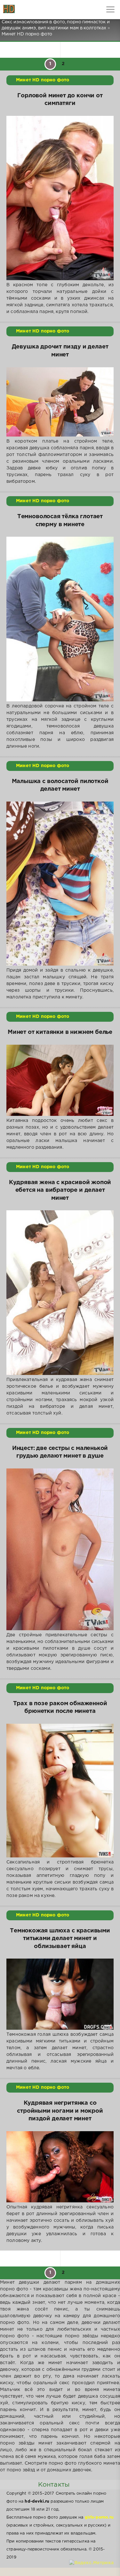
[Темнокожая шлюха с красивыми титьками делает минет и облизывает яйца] (60, 1994)
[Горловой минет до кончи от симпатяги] (60, 198)
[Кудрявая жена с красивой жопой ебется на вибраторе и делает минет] (60, 1292)
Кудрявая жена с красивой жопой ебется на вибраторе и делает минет (60, 1190)
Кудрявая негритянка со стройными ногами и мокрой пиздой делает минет (60, 2111)
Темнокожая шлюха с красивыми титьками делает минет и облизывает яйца (60, 1939)
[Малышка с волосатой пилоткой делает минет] (60, 884)
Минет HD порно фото (43, 80)
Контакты (54, 2485)
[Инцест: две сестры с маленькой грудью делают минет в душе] (60, 1549)
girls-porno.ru (99, 2517)
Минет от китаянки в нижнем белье (60, 1032)
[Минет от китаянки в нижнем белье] (60, 1080)
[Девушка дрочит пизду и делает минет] (60, 402)
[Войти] (29, 10)
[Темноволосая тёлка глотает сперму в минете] (60, 619)
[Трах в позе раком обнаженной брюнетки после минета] (60, 1791)
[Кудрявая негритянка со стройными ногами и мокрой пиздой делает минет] (60, 2167)
